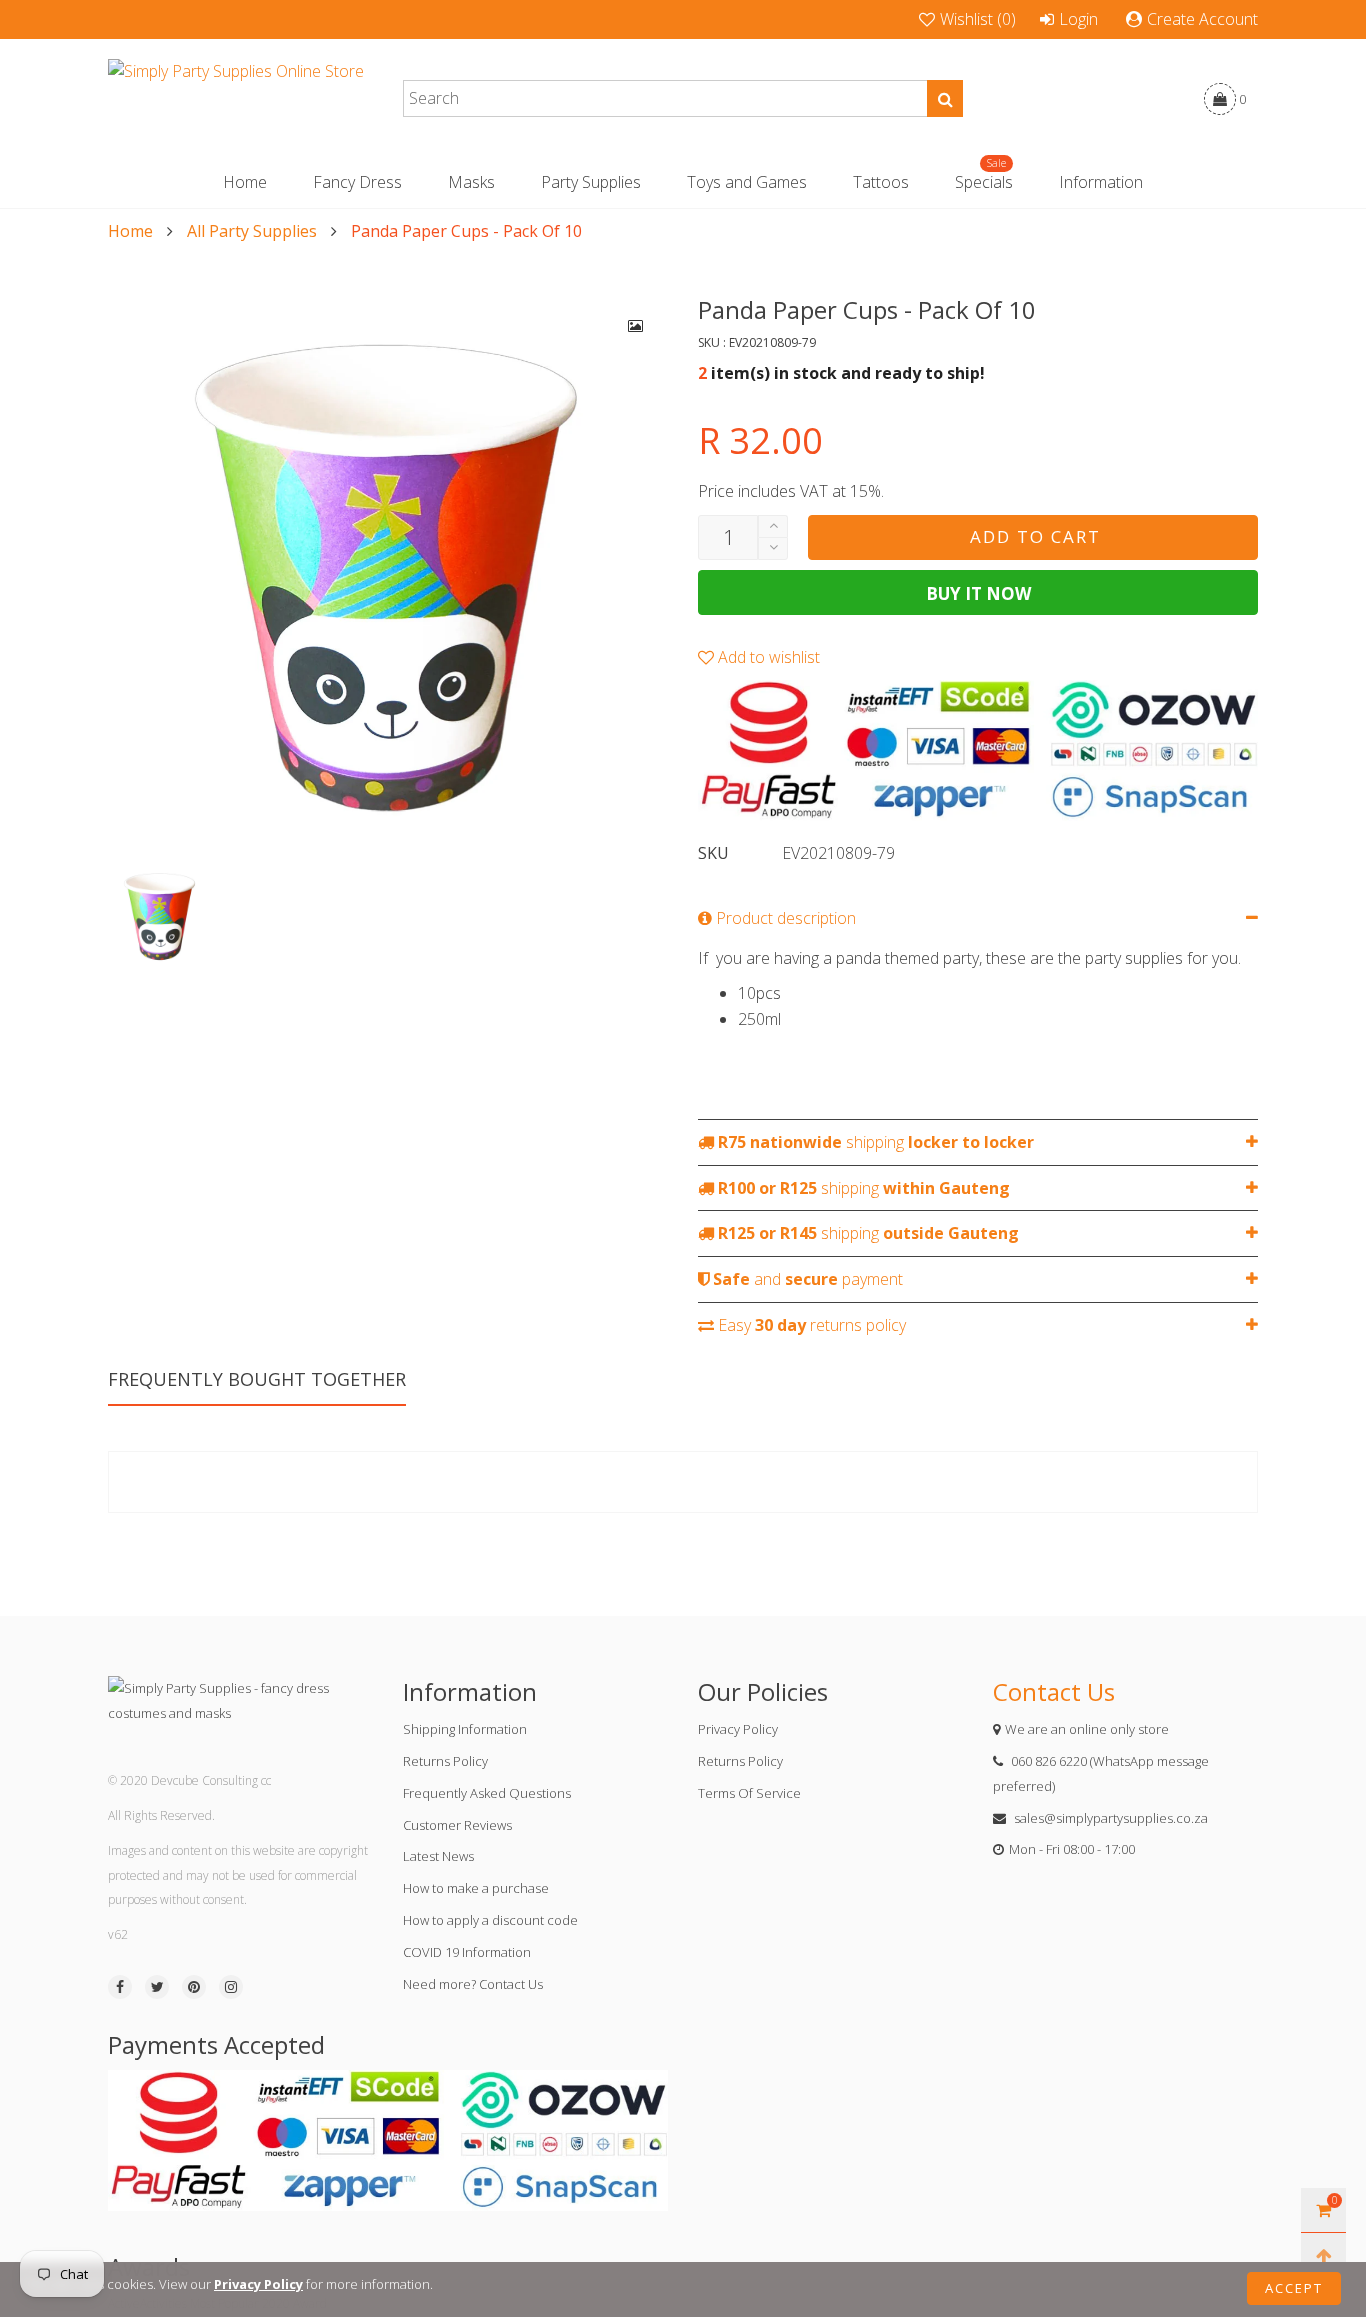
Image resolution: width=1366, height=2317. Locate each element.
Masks (471, 182)
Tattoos (881, 182)
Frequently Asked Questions (487, 1793)
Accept (1294, 2288)
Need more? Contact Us (473, 1984)
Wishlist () (978, 19)
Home (245, 182)
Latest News (438, 1856)
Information (1101, 182)
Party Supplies (591, 182)
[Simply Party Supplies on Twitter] (157, 1987)
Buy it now (978, 593)
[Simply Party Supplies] (236, 99)
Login (1078, 19)
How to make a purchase (476, 1888)
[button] (773, 548)
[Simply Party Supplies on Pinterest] (194, 1987)
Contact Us (1054, 1691)
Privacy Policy (738, 1729)
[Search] (945, 98)
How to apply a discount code (490, 1920)
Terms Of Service (749, 1793)
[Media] (636, 326)
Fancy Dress (357, 182)
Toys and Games (747, 182)
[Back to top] (1323, 2255)
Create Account (1202, 19)
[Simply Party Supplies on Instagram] (231, 1987)
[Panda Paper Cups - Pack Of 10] (388, 574)
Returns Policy (445, 1761)
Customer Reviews (457, 1825)
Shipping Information (465, 1729)
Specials (984, 181)
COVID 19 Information (467, 1952)
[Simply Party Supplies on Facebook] (120, 1987)
